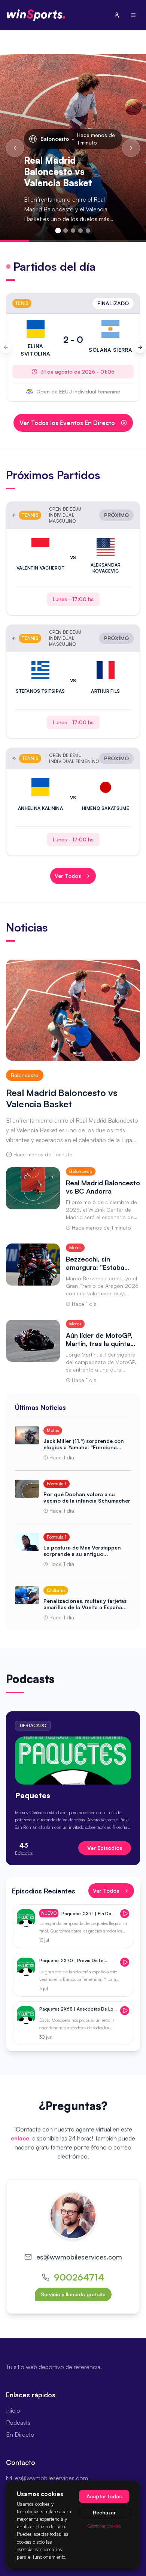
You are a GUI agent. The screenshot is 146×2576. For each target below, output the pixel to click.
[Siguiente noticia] (131, 148)
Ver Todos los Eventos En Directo (67, 423)
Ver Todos (68, 876)
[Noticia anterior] (15, 148)
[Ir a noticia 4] (80, 231)
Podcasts (18, 2422)
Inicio (13, 2410)
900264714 (79, 2277)
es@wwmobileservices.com (79, 2257)
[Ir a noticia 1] (58, 231)
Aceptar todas (104, 2496)
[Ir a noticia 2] (66, 231)
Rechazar (104, 2512)
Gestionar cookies (104, 2526)
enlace (20, 2138)
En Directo (20, 2434)
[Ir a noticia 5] (88, 231)
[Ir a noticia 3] (73, 231)
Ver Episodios (105, 1848)
